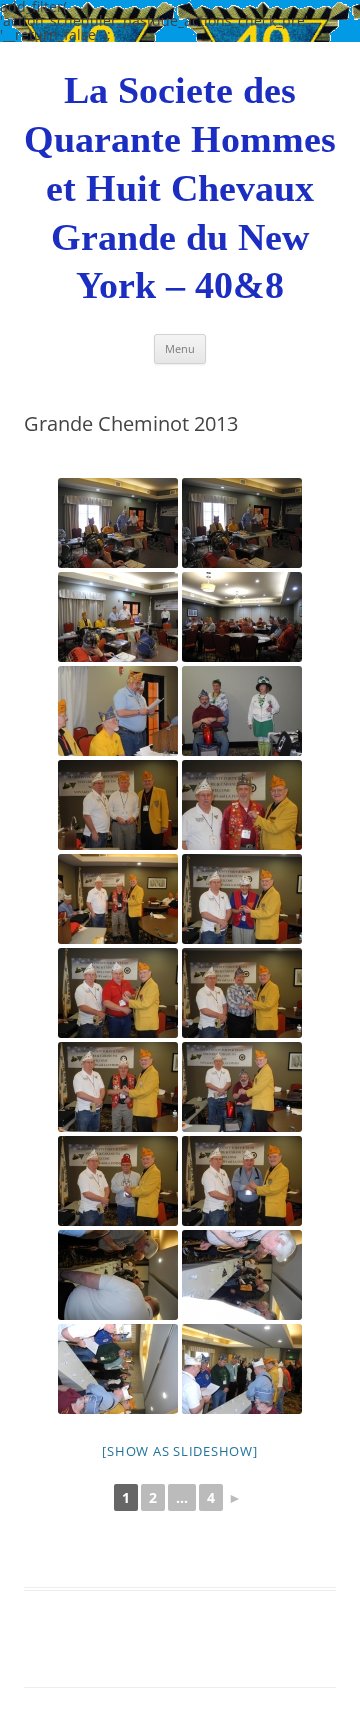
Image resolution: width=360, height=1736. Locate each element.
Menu (180, 348)
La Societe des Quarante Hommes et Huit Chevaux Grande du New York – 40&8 (180, 187)
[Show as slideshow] (179, 1451)
